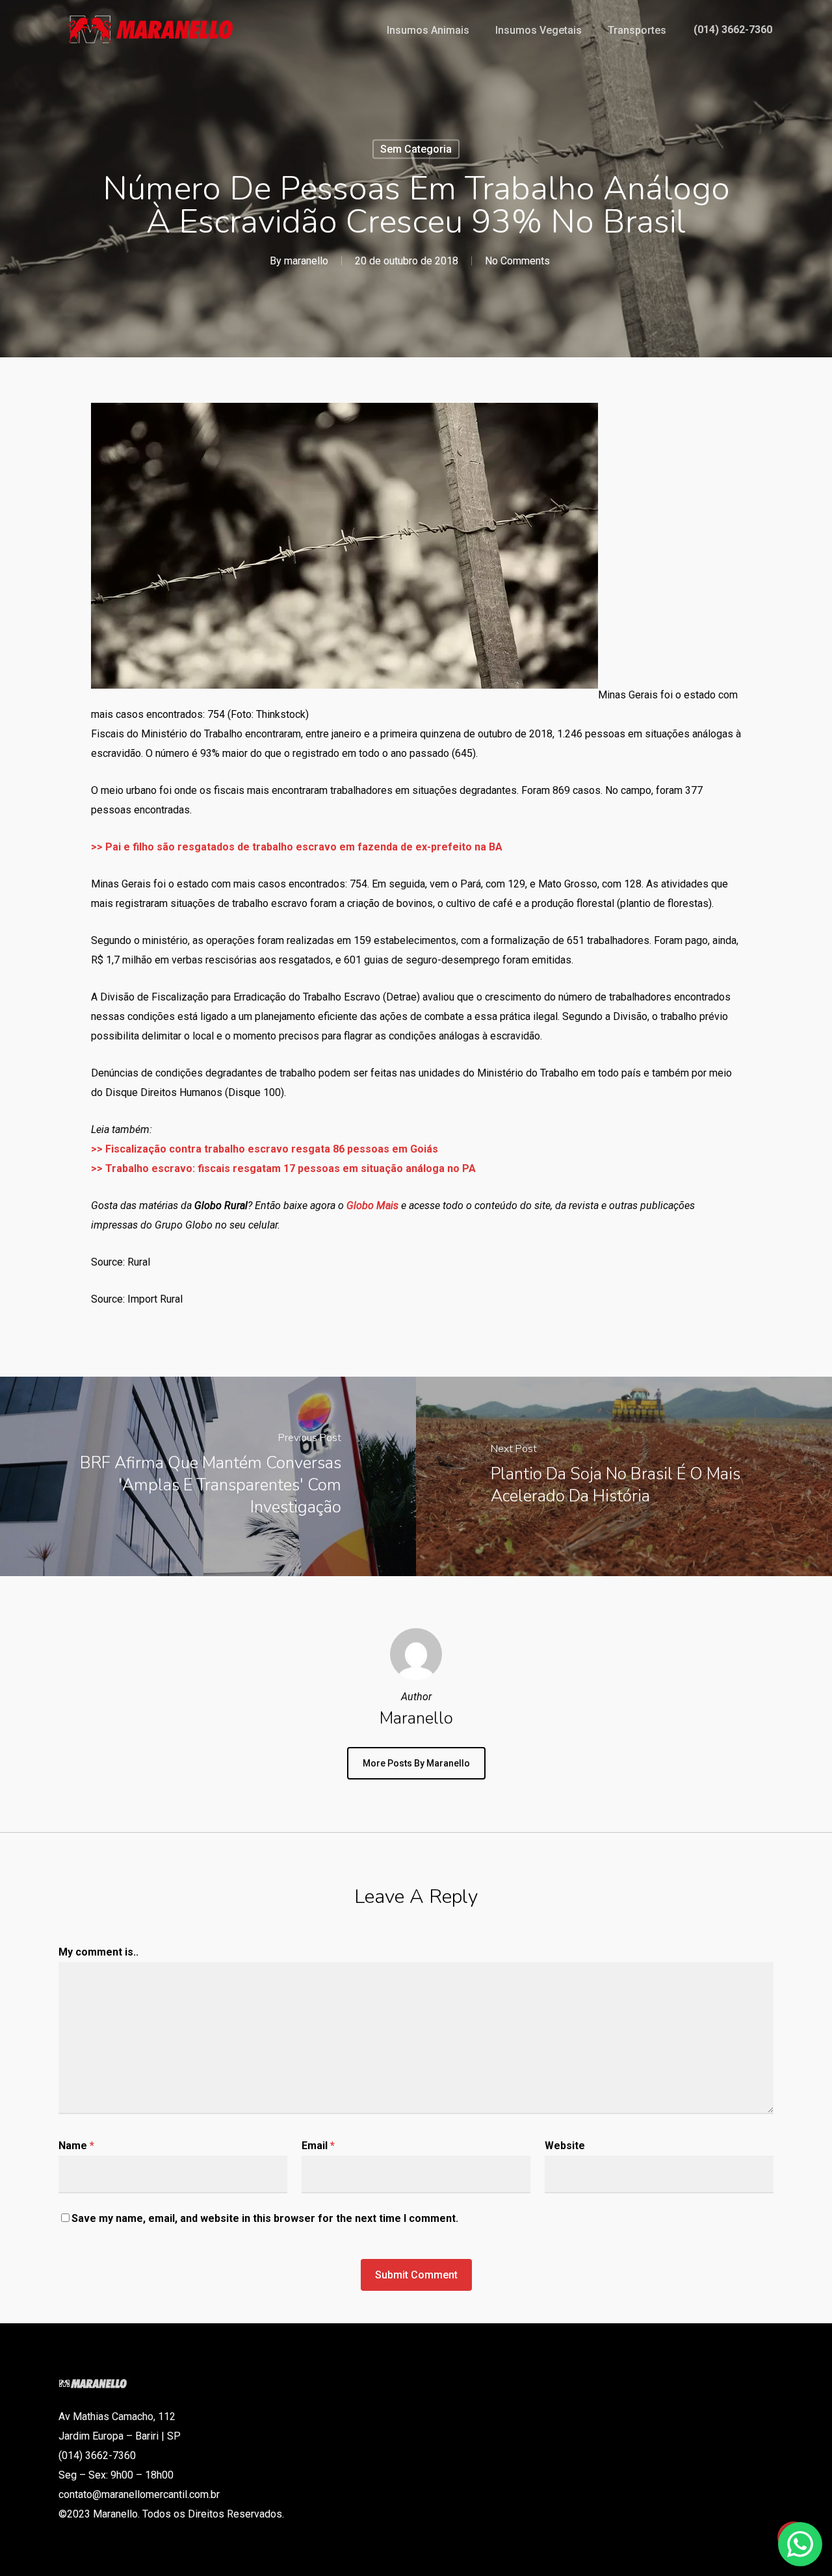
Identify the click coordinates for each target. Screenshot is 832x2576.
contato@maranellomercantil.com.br (139, 2494)
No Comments (517, 261)
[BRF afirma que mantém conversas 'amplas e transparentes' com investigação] (208, 1476)
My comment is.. (98, 1952)
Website (565, 2146)
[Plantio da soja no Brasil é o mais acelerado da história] (624, 1476)
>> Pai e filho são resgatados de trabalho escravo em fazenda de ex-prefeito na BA (297, 847)
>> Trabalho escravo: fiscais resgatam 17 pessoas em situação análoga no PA (283, 1168)
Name (76, 2146)
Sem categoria (416, 149)
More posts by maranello (416, 1763)
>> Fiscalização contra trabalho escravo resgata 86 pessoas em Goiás (265, 1149)
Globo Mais (372, 1205)
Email (318, 2146)
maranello (306, 261)
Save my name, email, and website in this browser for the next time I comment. (265, 2218)
